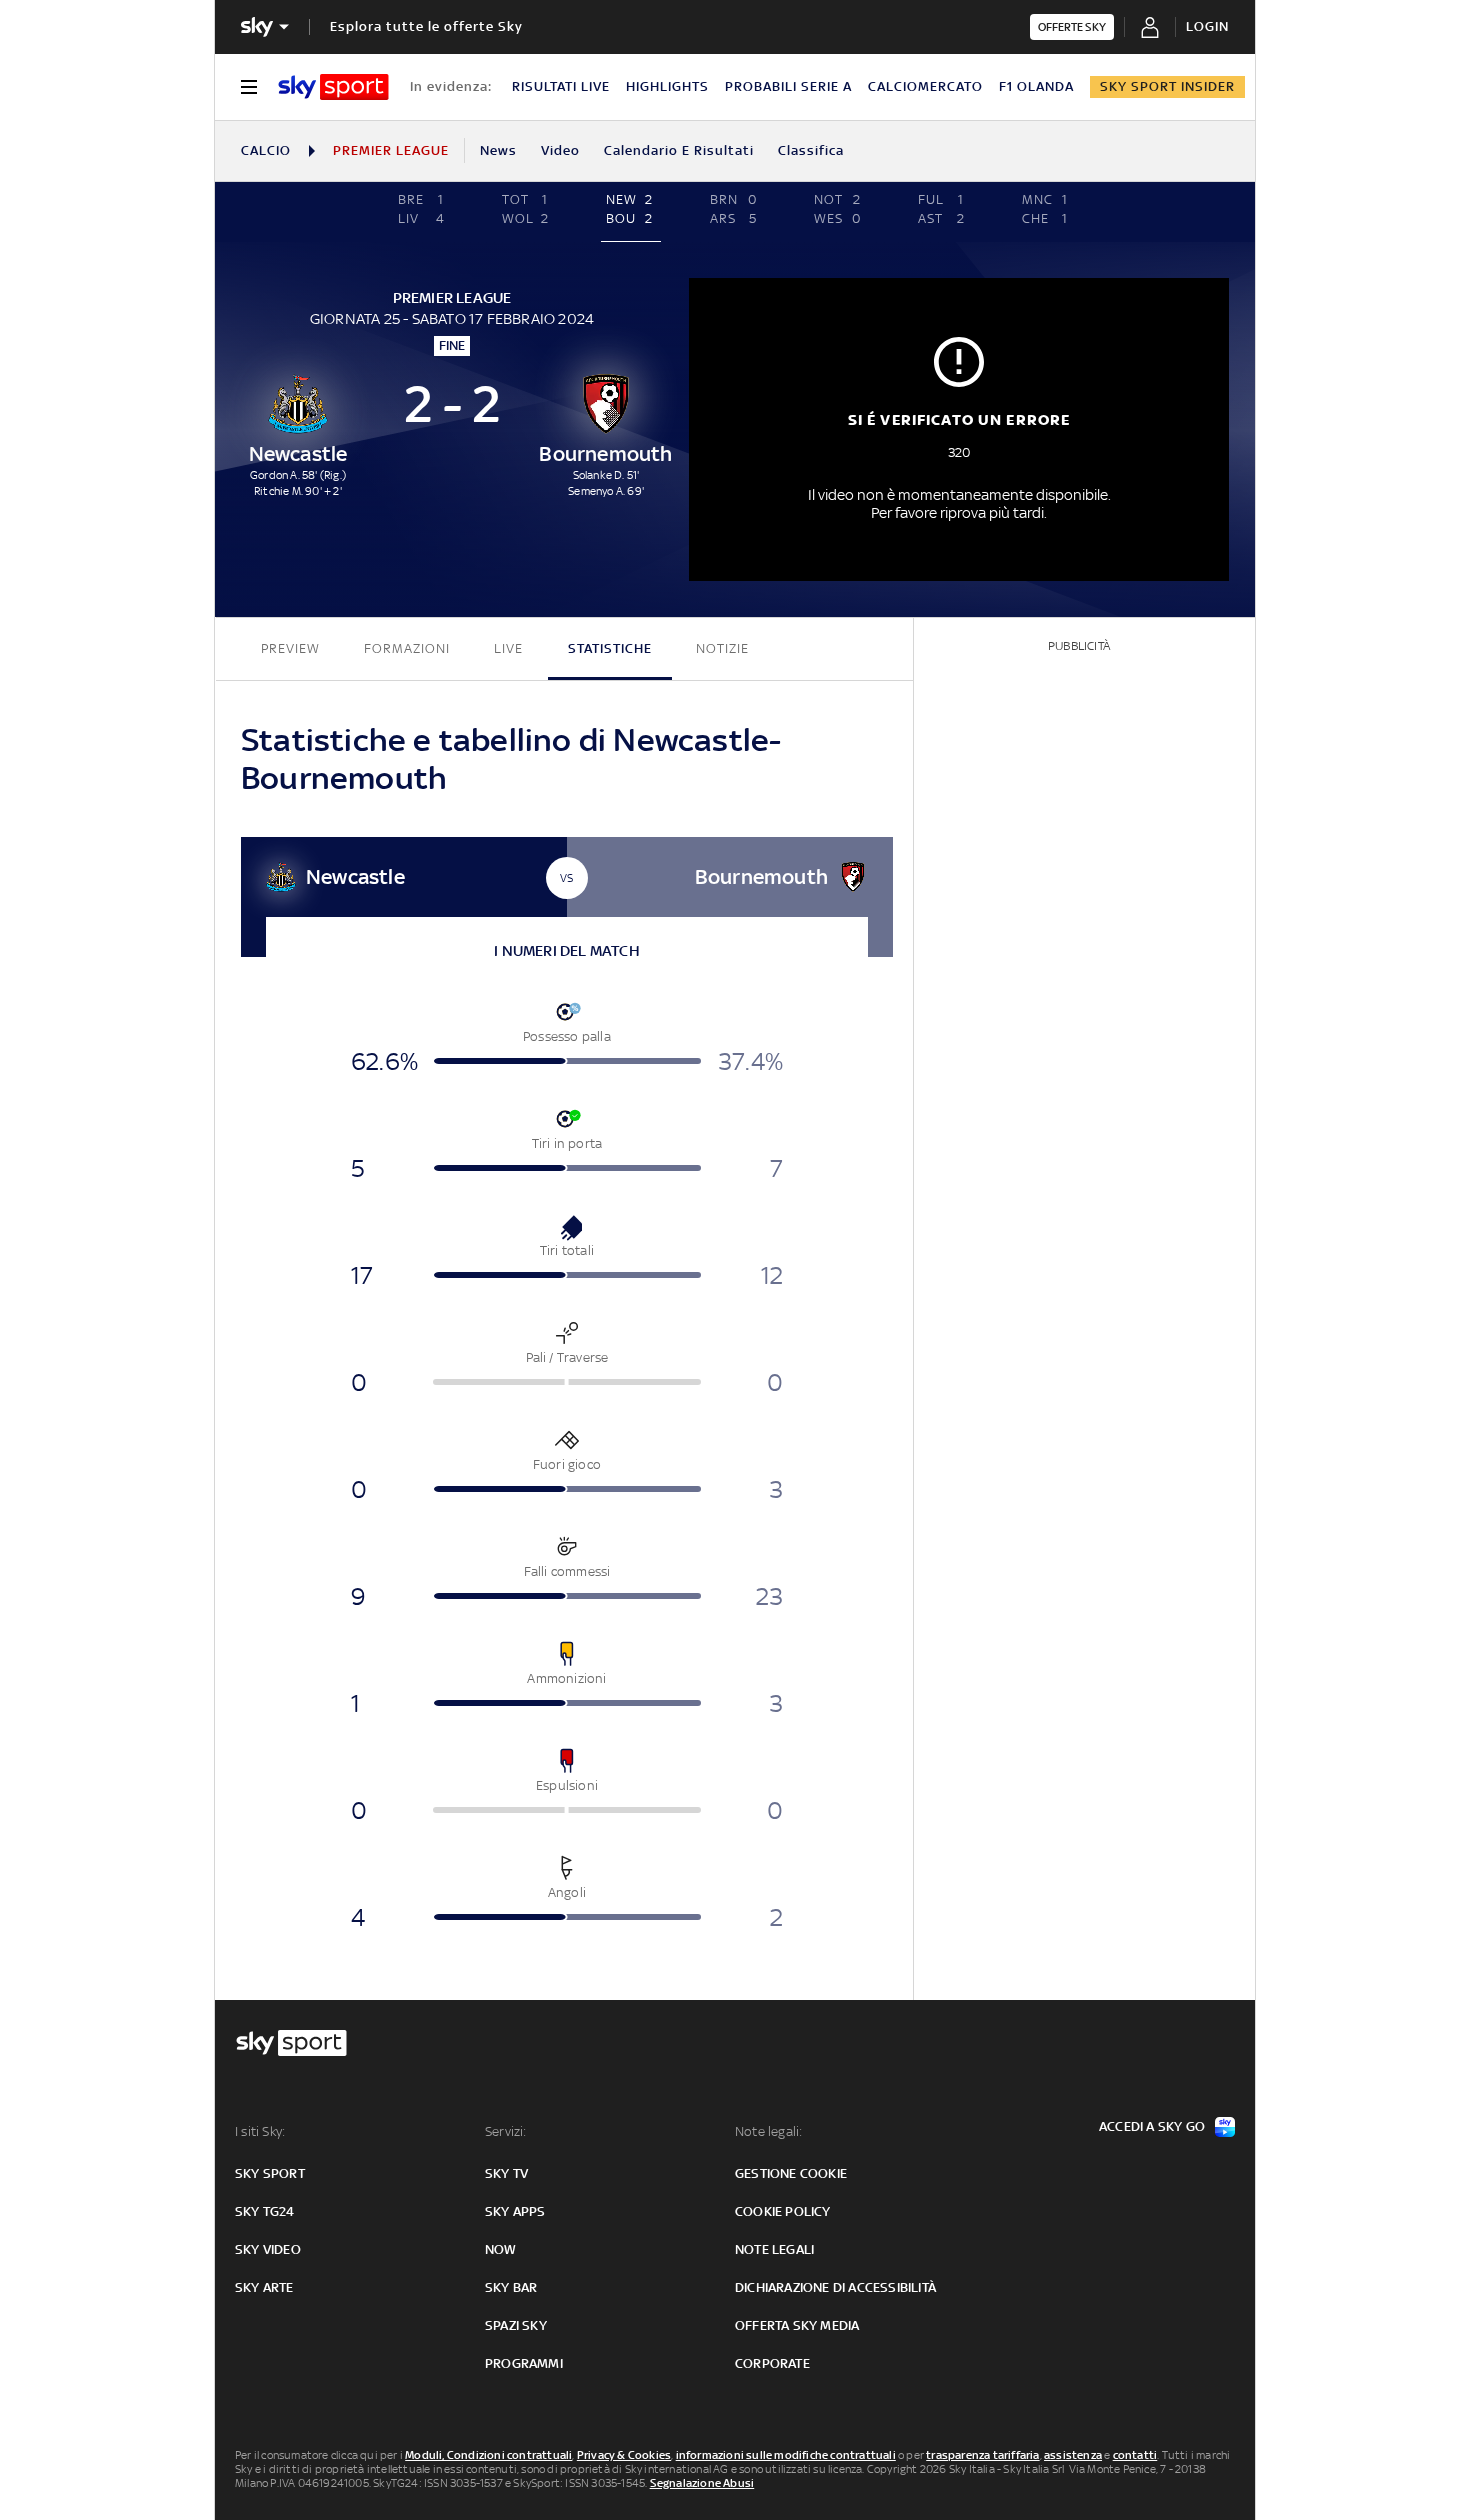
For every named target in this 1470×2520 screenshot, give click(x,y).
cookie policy (783, 2211)
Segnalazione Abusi (702, 2483)
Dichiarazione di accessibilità (835, 2287)
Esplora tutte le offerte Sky (426, 26)
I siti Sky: (260, 2131)
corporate (772, 2363)
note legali (774, 2249)
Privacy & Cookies (624, 2455)
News (498, 150)
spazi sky (516, 2325)
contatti (1135, 2455)
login (1207, 26)
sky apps (515, 2211)
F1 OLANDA (1036, 86)
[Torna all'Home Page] (333, 87)
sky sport (270, 2173)
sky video (268, 2249)
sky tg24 (265, 2211)
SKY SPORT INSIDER (1167, 86)
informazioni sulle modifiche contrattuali (786, 2455)
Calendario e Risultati (679, 150)
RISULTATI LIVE (561, 86)
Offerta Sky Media (797, 2325)
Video (560, 150)
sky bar (511, 2287)
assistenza (1073, 2455)
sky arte (264, 2287)
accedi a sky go (1152, 2126)
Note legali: (768, 2131)
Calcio (266, 150)
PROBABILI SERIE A (788, 86)
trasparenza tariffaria (982, 2455)
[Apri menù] (249, 87)
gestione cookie (791, 2173)
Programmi (524, 2363)
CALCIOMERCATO (925, 86)
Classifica (811, 150)
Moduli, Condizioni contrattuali (488, 2455)
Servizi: (506, 2131)
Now (501, 2249)
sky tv (506, 2173)
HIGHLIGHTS (667, 86)
